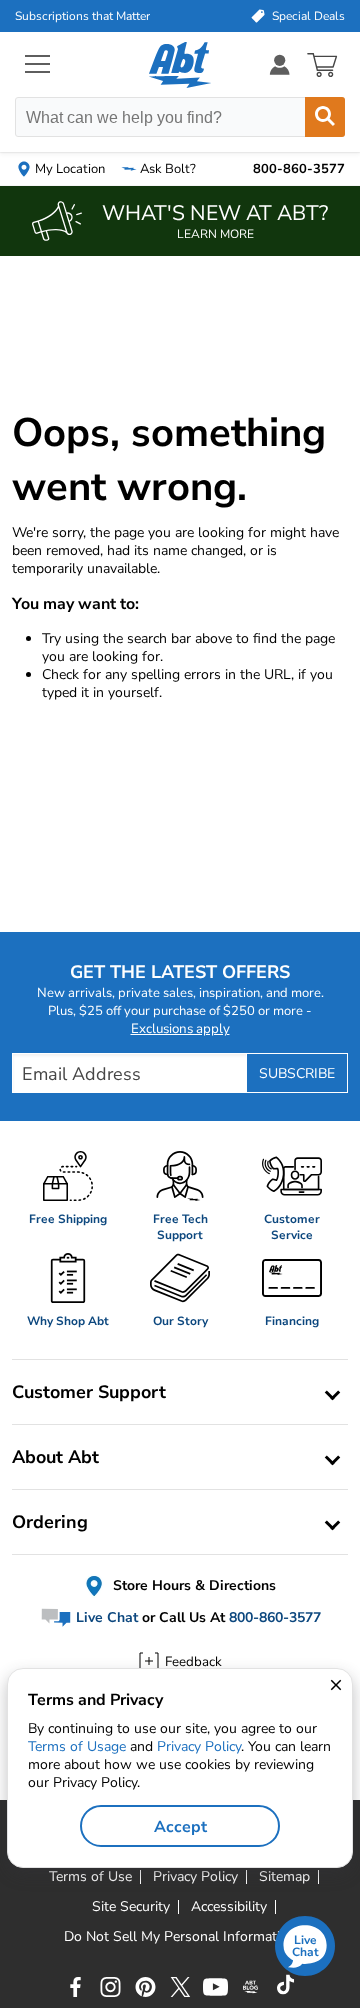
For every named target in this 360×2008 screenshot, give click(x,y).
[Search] (325, 117)
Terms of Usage (77, 1746)
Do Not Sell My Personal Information (180, 1937)
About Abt (55, 1457)
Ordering (50, 1522)
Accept (180, 1827)
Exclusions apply (180, 1029)
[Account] (280, 64)
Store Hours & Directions (192, 1585)
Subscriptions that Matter (82, 16)
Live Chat (105, 1617)
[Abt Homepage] (180, 65)
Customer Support (89, 1392)
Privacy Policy (199, 1746)
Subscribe (297, 1073)
